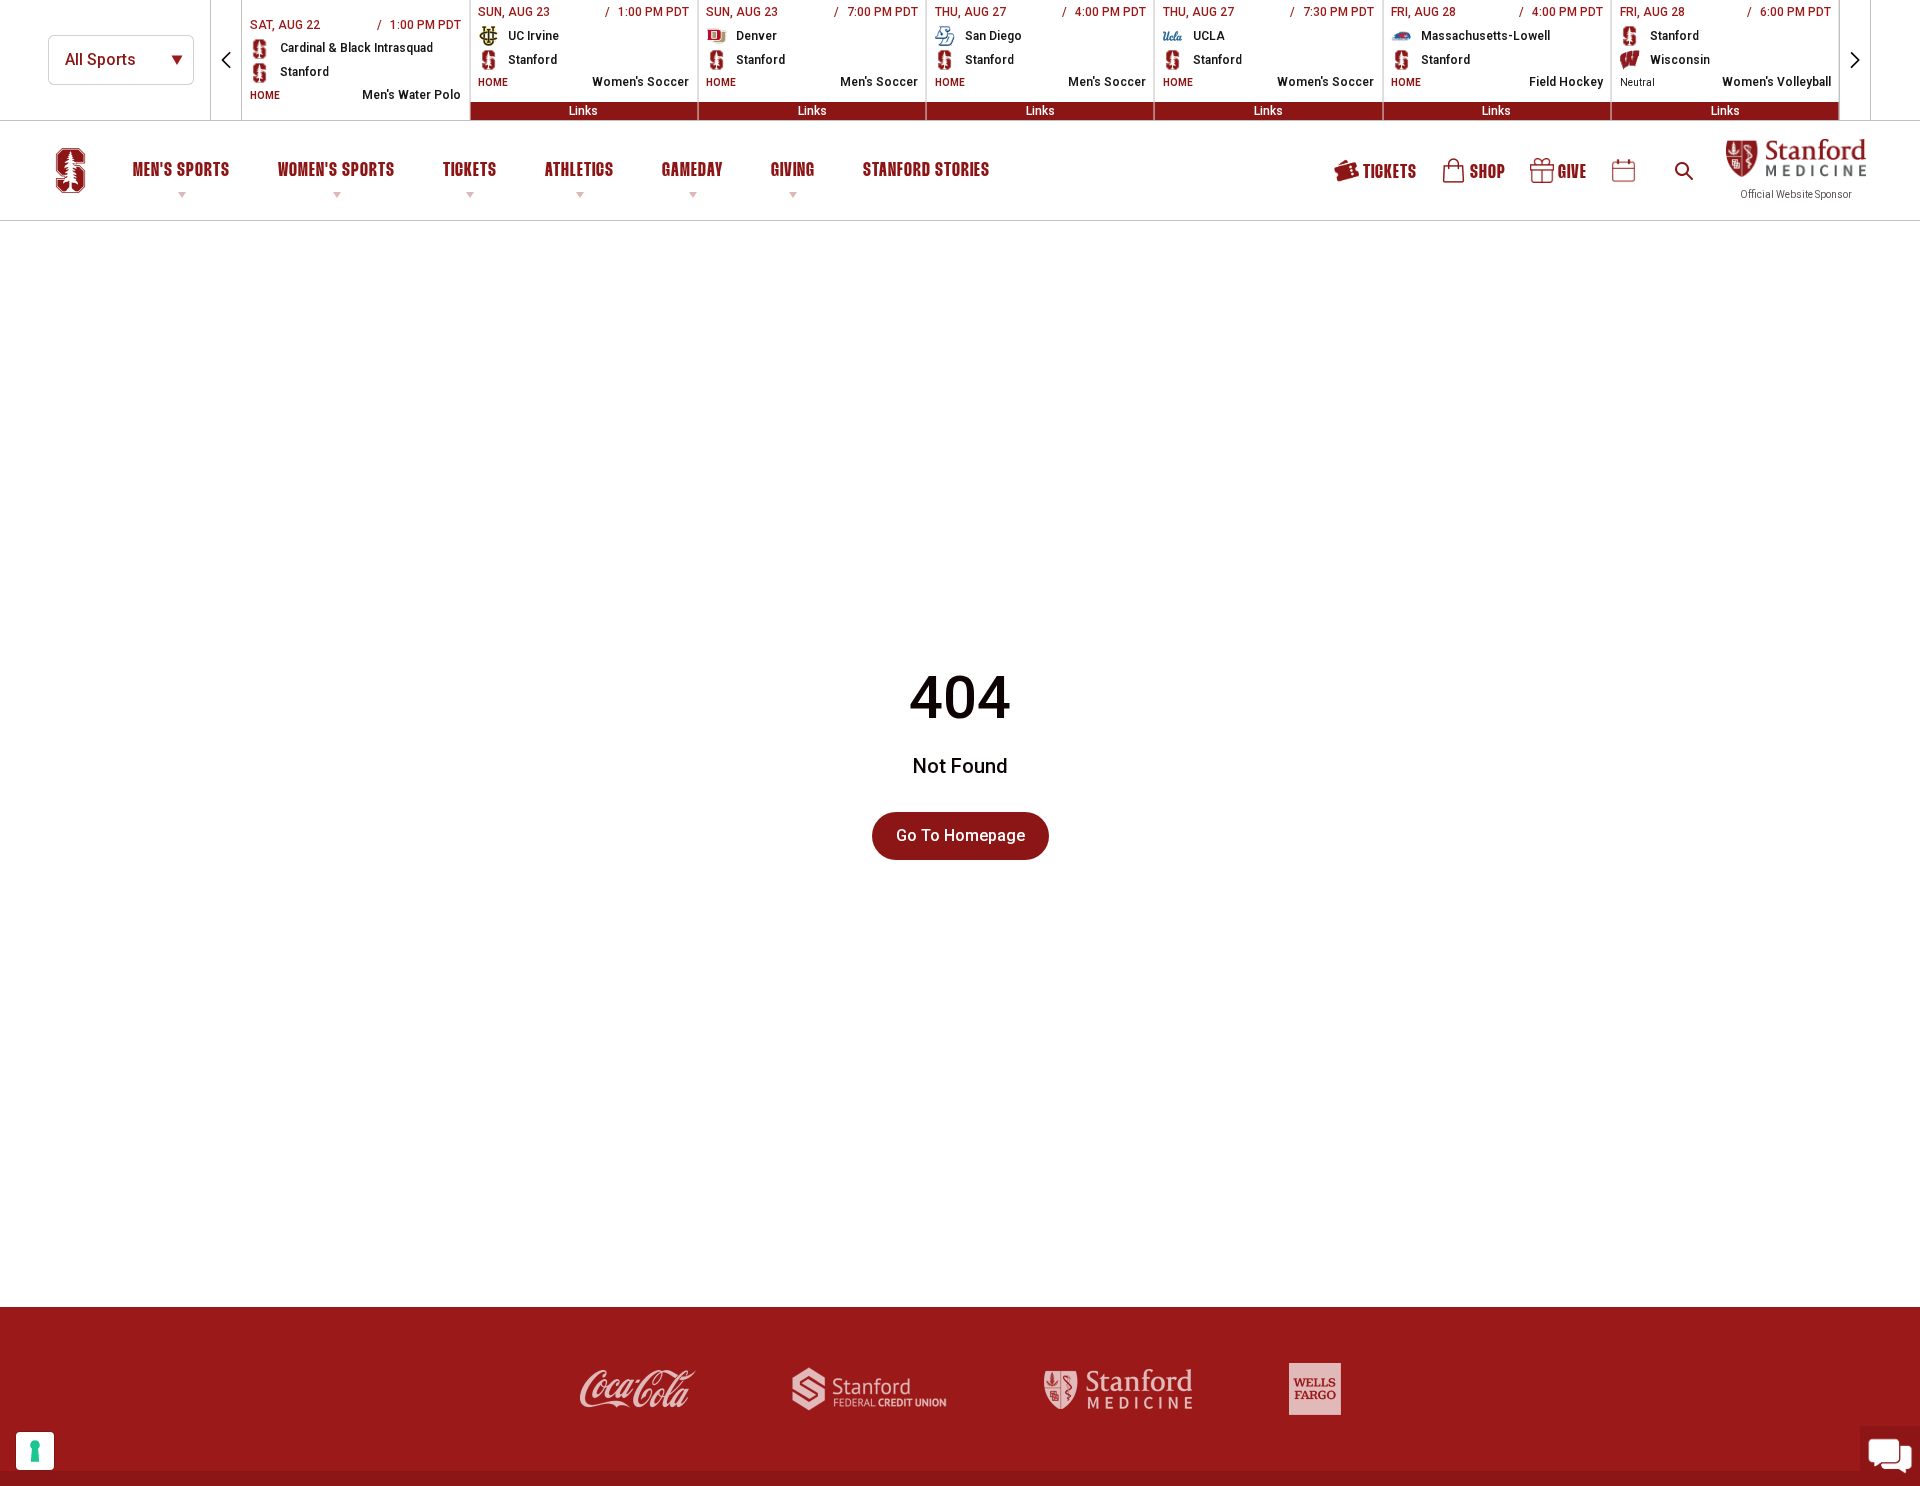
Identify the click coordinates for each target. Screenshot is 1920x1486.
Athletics (579, 171)
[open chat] (1890, 1456)
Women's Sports (336, 171)
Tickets (470, 171)
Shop (1475, 177)
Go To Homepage (960, 835)
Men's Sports (181, 171)
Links (583, 111)
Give (1560, 177)
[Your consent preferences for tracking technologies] (35, 1451)
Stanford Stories (926, 174)
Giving (793, 171)
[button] (226, 60)
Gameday (692, 171)
